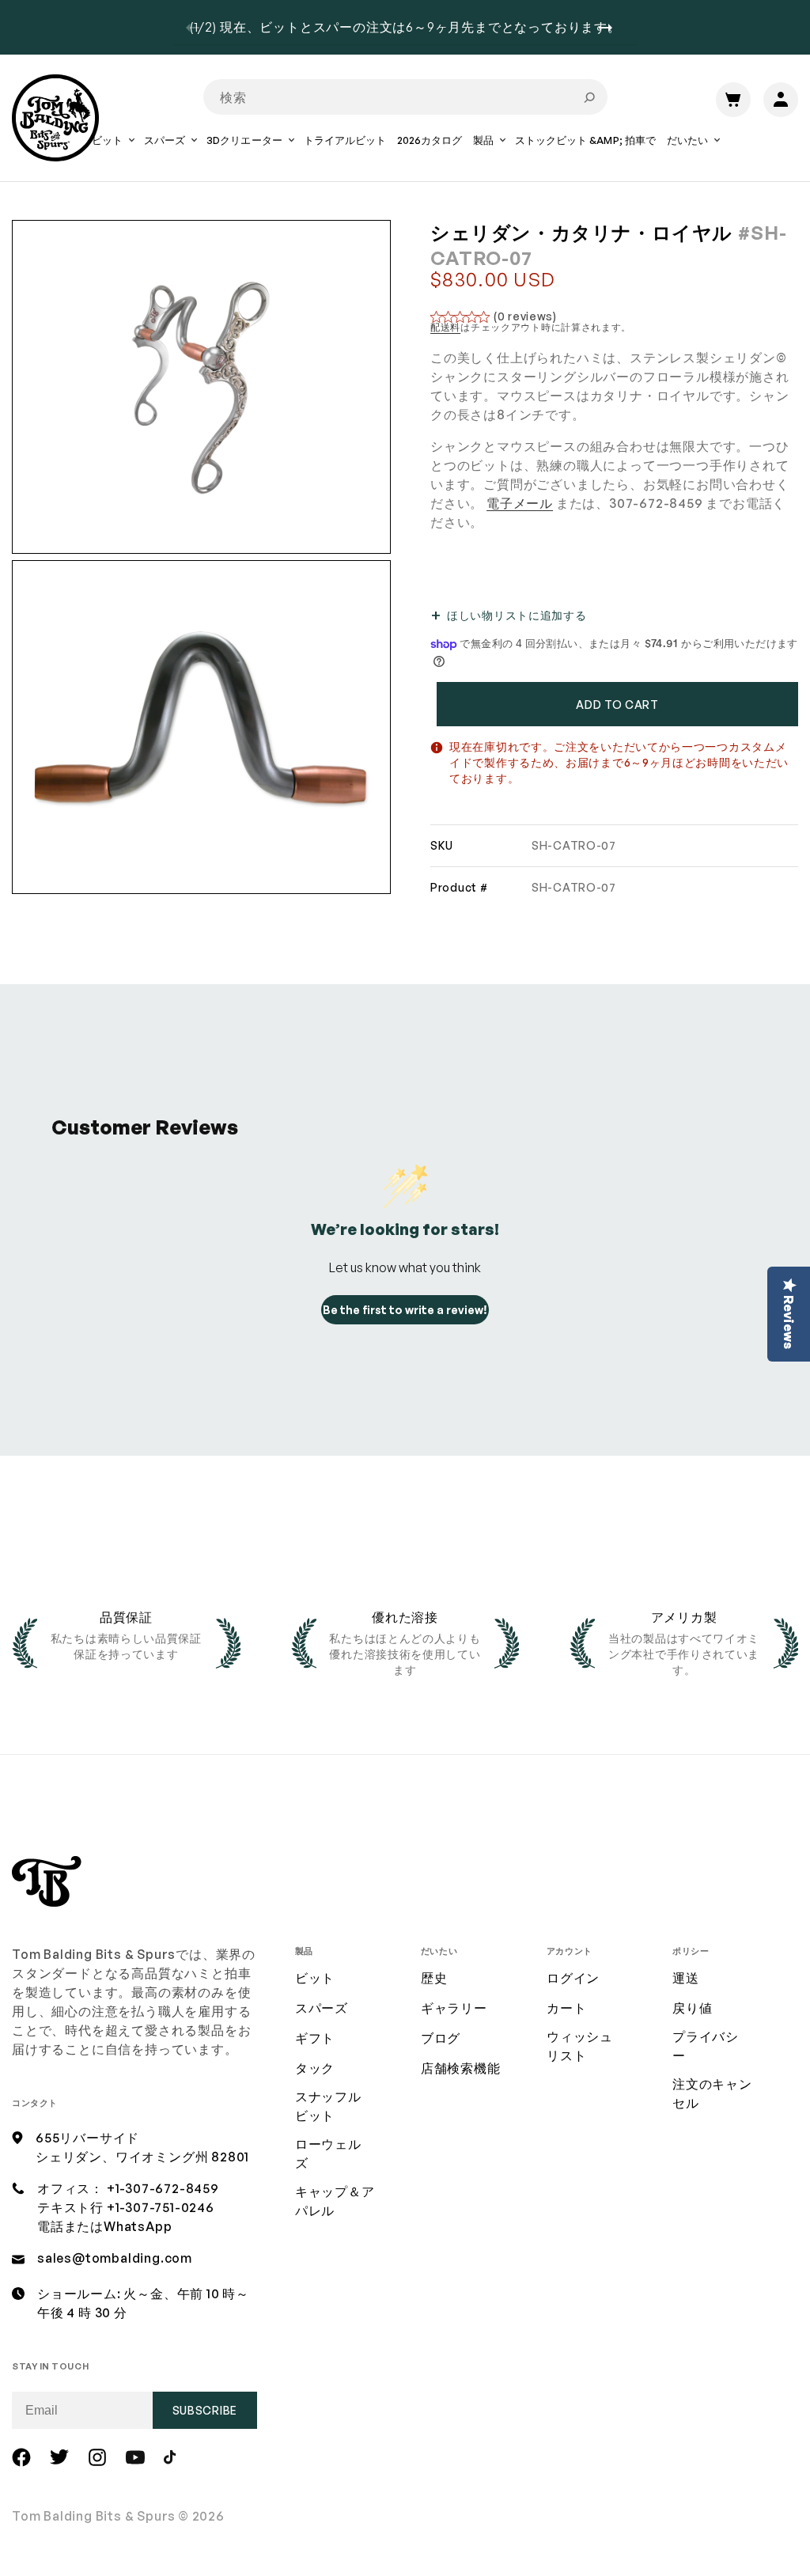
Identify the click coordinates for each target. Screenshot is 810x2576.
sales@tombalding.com (115, 2258)
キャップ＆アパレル (335, 2201)
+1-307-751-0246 (161, 2207)
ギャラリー (454, 2008)
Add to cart (617, 705)
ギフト (315, 2038)
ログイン (573, 1978)
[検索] (589, 97)
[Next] (611, 28)
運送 (686, 1978)
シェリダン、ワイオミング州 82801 (142, 2157)
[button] (112, 151)
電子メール (520, 503)
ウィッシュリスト (580, 2046)
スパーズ (322, 2008)
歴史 (434, 1978)
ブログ (441, 2038)
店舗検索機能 (461, 2068)
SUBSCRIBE (205, 2410)
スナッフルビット (328, 2106)
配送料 (445, 327)
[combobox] (405, 97)
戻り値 (692, 2008)
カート (566, 2008)
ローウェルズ (328, 2154)
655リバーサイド (87, 2138)
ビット (315, 1978)
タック (315, 2068)
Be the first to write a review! (405, 1310)
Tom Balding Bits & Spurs (94, 2516)
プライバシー (706, 2046)
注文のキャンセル (712, 2093)
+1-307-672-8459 (163, 2188)
